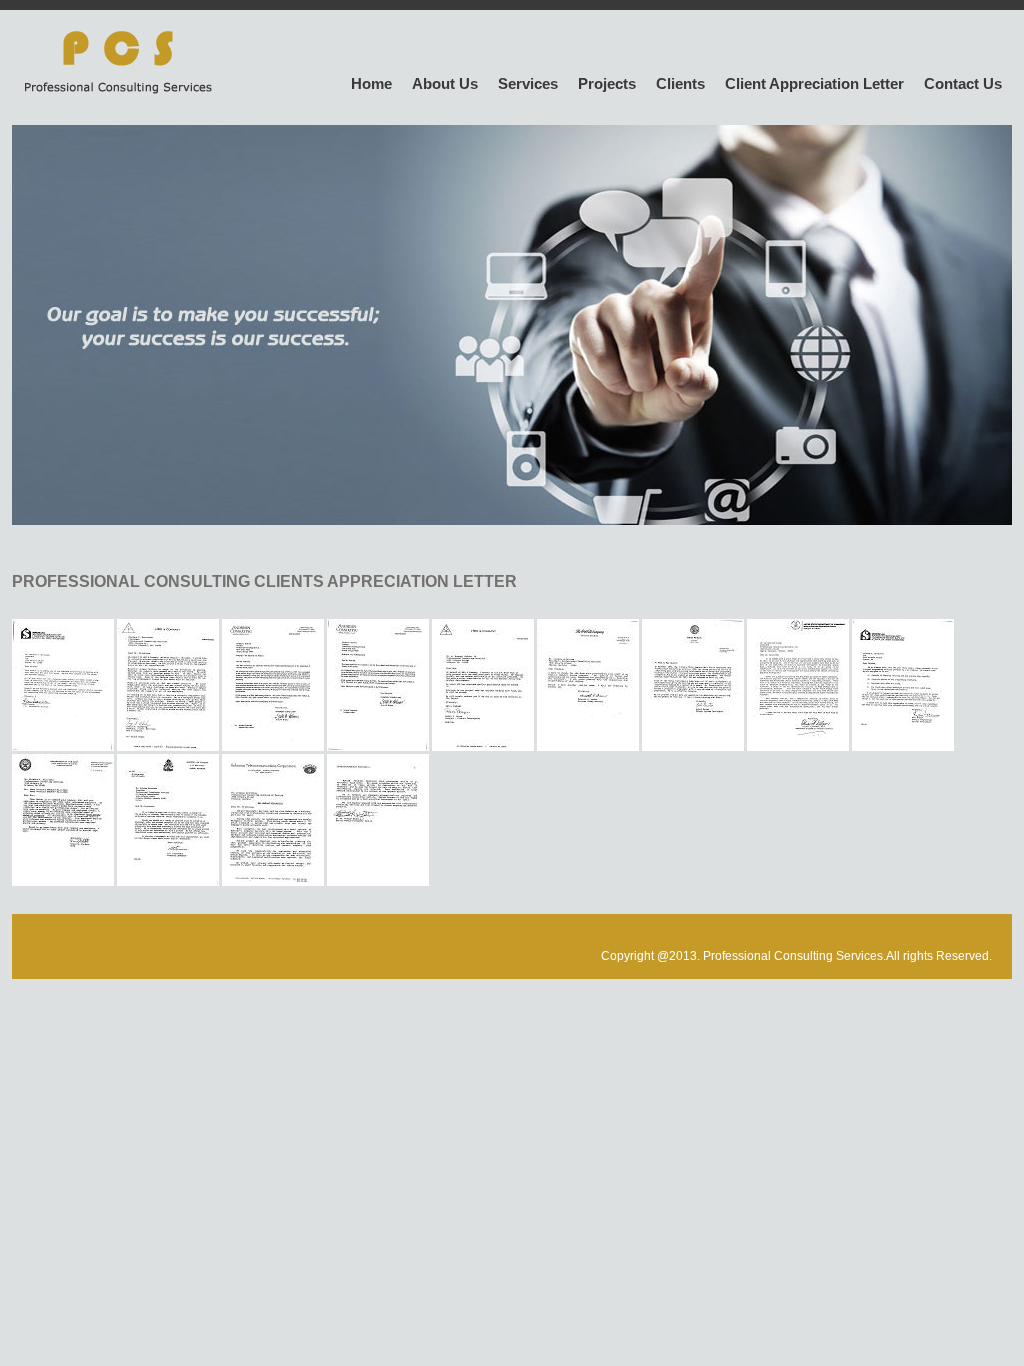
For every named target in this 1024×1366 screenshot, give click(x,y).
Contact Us (963, 83)
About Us (445, 83)
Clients (680, 83)
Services (528, 83)
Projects (607, 83)
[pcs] (118, 105)
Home (371, 83)
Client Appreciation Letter (814, 83)
